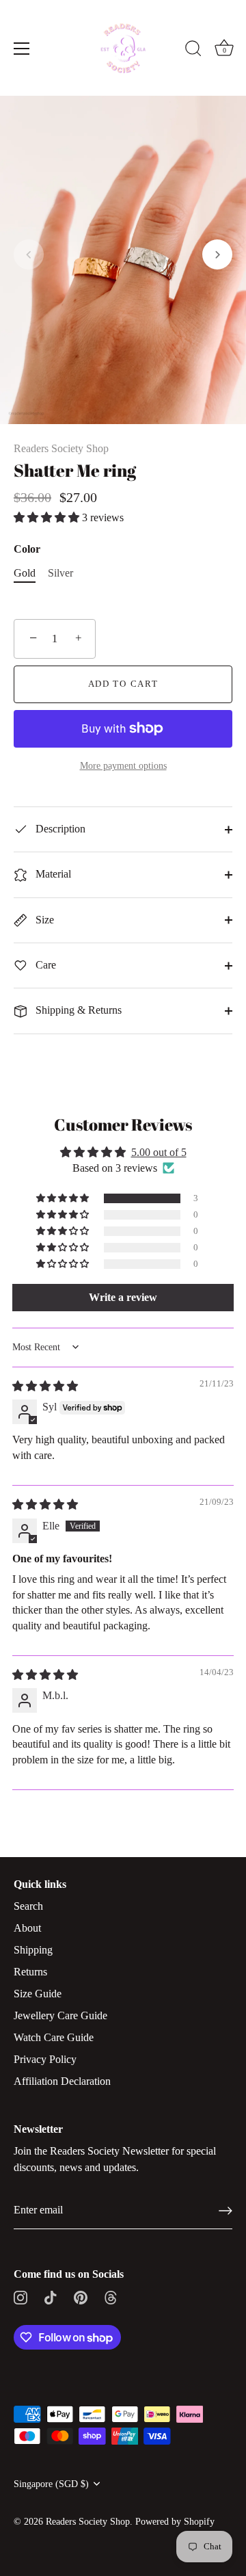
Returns (30, 1972)
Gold (25, 573)
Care (44, 965)
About (27, 1928)
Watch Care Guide (54, 2037)
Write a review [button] (123, 1297)
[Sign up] (225, 2211)
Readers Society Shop (61, 448)
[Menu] (22, 49)
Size (43, 920)
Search (28, 1906)
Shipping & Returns (77, 1010)
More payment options (123, 765)
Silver (60, 573)
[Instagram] (20, 2296)
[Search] (193, 51)
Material (52, 874)
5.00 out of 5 (159, 1152)
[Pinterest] (81, 2296)
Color (27, 549)
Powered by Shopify (175, 2522)
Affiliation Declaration (62, 2081)
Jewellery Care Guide (60, 2015)
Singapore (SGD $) (51, 2484)
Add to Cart (123, 684)
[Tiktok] (51, 2296)
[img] (45, 1386)
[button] (29, 254)
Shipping (33, 1950)
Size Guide (38, 1994)
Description (59, 829)
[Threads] (111, 2296)
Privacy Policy (45, 2059)
